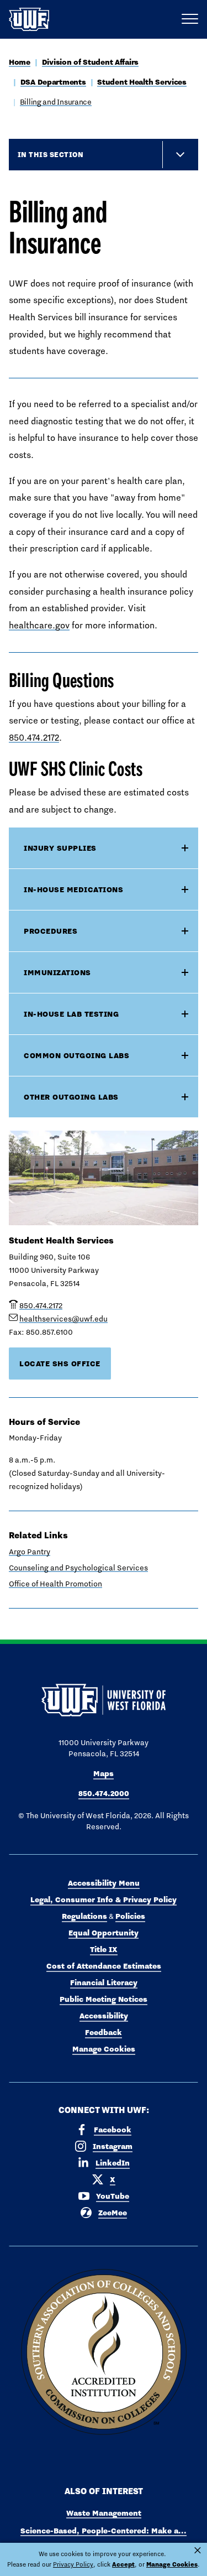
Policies (130, 1916)
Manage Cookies (104, 2049)
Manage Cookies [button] (172, 2564)
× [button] (198, 2551)
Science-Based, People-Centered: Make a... (104, 2531)
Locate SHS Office (60, 1364)
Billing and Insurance (56, 102)
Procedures (51, 931)
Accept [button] (123, 2564)
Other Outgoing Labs (71, 1097)
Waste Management (104, 2513)
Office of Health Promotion (55, 1584)
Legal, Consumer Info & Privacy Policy (104, 1900)
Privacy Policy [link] (73, 2564)
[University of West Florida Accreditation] (104, 2353)
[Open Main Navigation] (190, 19)
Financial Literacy (104, 1982)
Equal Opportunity (104, 1933)
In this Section (51, 154)
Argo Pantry (30, 1552)
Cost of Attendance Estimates (104, 1966)
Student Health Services (142, 82)
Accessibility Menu (104, 1883)
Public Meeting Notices (104, 1999)
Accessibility (104, 2016)
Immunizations (57, 972)
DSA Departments (53, 82)
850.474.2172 (34, 738)
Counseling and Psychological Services (78, 1568)
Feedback (104, 2032)
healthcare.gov (39, 625)
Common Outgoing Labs (76, 1055)
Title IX (104, 1949)
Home (20, 62)
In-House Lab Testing (71, 1014)
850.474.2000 (104, 1793)
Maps (104, 1773)
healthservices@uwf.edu (63, 1319)
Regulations (84, 1916)
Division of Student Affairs (90, 62)
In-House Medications (73, 889)
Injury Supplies (60, 848)
